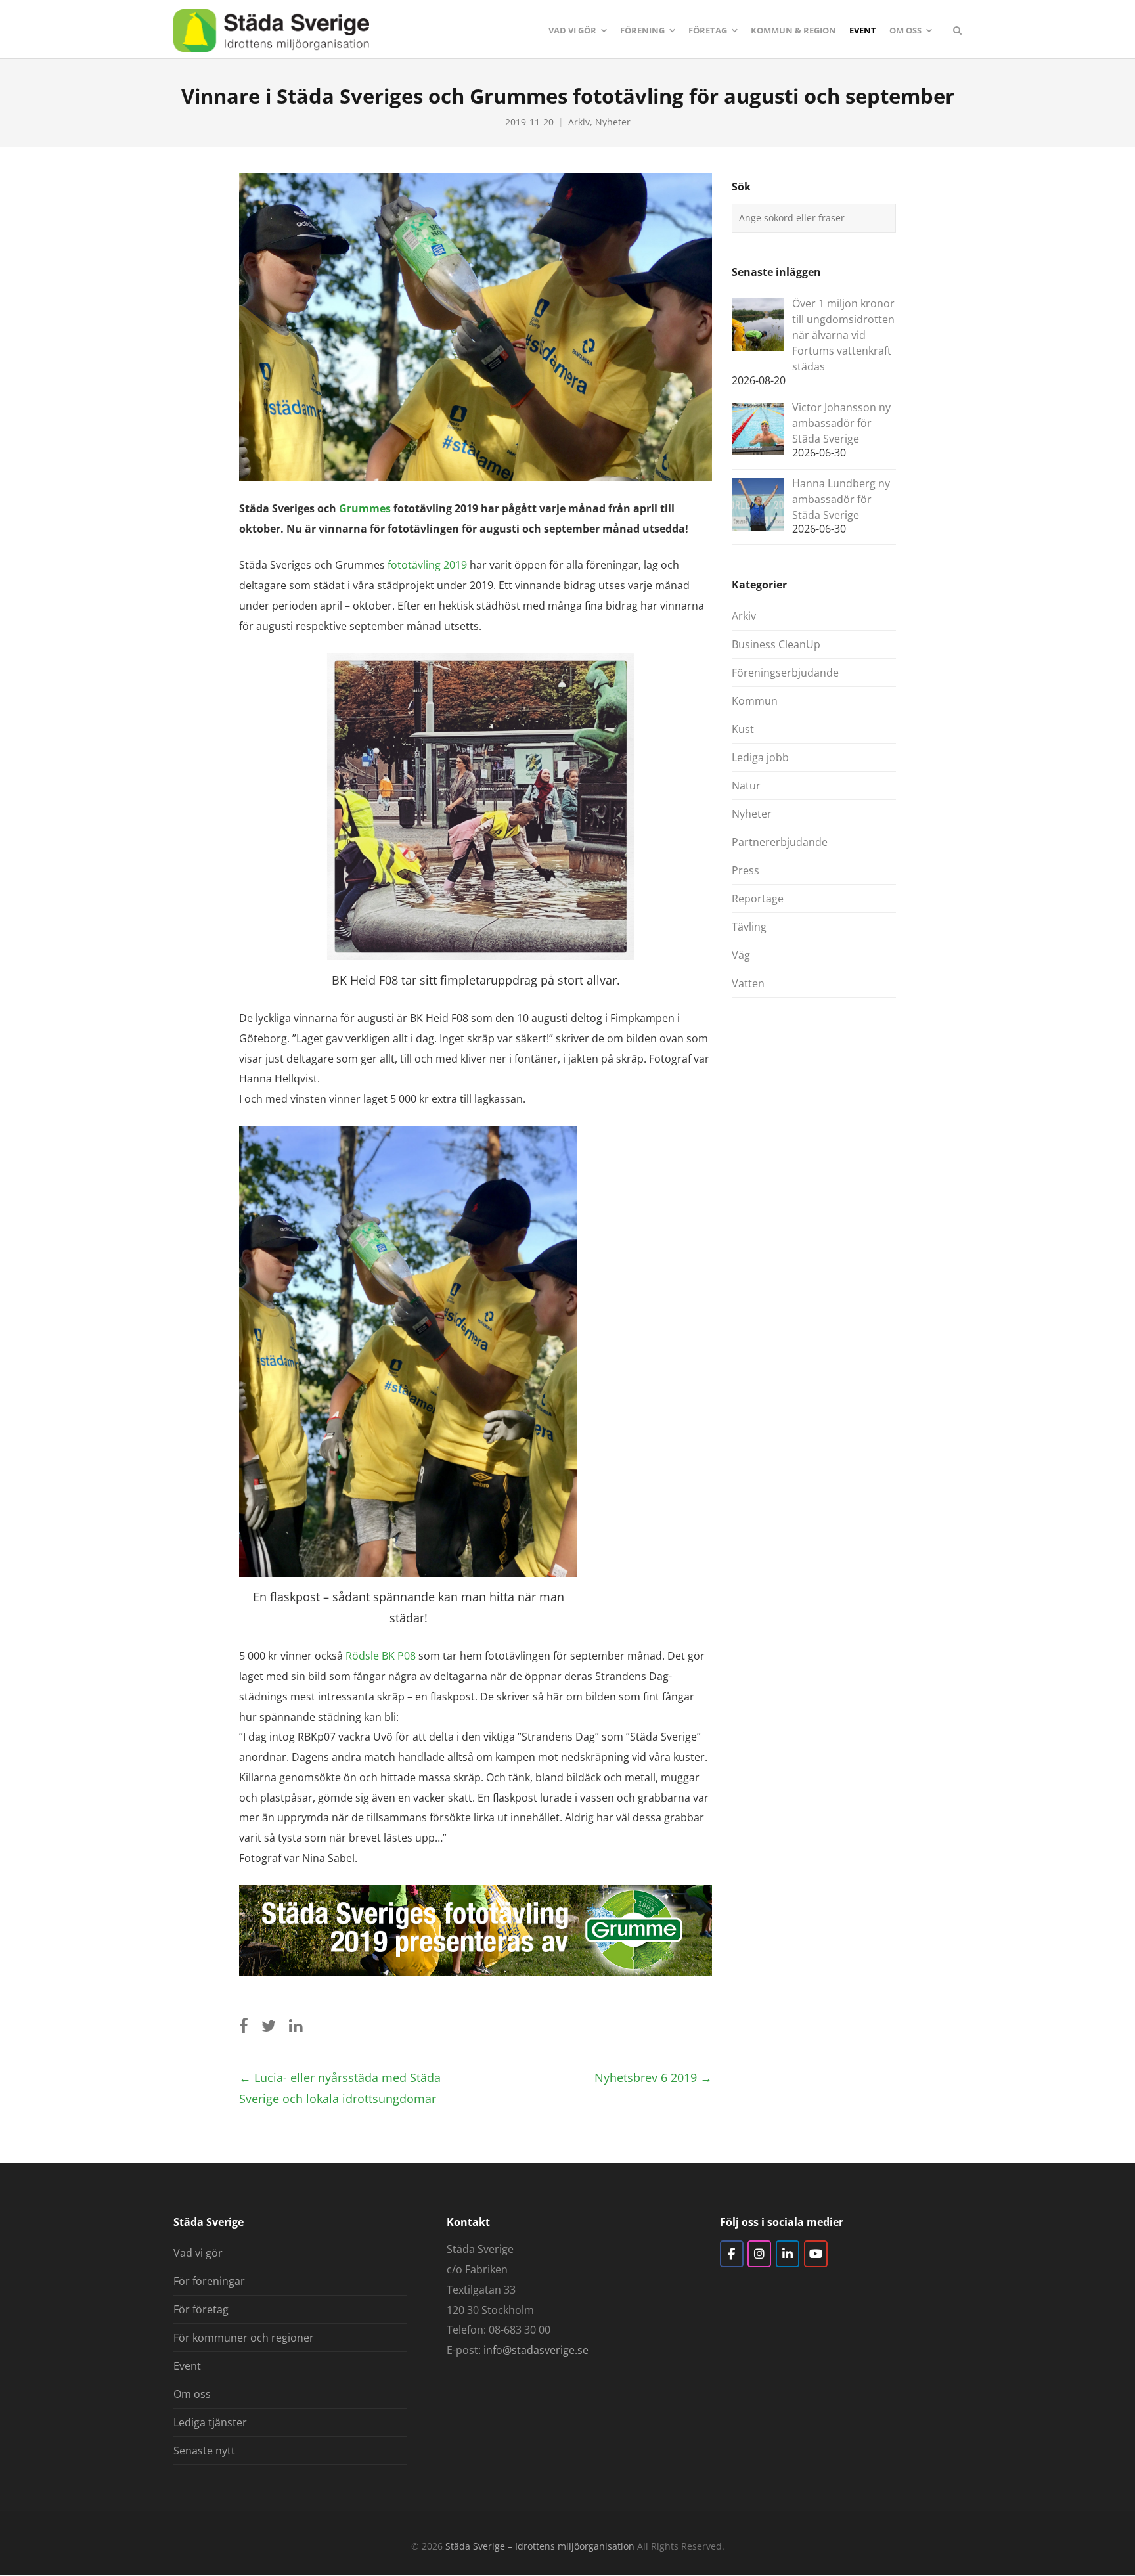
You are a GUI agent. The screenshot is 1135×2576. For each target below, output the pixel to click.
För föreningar (209, 2281)
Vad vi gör (198, 2253)
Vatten (748, 983)
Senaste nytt (204, 2451)
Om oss (192, 2394)
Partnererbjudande (780, 842)
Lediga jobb (760, 757)
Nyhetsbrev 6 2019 (653, 2077)
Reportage (758, 899)
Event (187, 2366)
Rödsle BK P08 (381, 1656)
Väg (741, 955)
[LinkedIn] (788, 2254)
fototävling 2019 (427, 565)
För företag (201, 2309)
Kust (743, 729)
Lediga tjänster (210, 2422)
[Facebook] (732, 2254)
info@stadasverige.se (536, 2350)
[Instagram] (759, 2254)
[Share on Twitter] (269, 2025)
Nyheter (613, 122)
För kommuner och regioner (244, 2338)
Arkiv (579, 122)
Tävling (749, 927)
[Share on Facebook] (244, 2025)
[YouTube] (816, 2254)
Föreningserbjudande (785, 673)
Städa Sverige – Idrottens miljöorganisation (540, 2546)
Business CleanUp (776, 644)
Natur (746, 786)
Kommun (755, 701)
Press (746, 870)
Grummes (365, 508)
